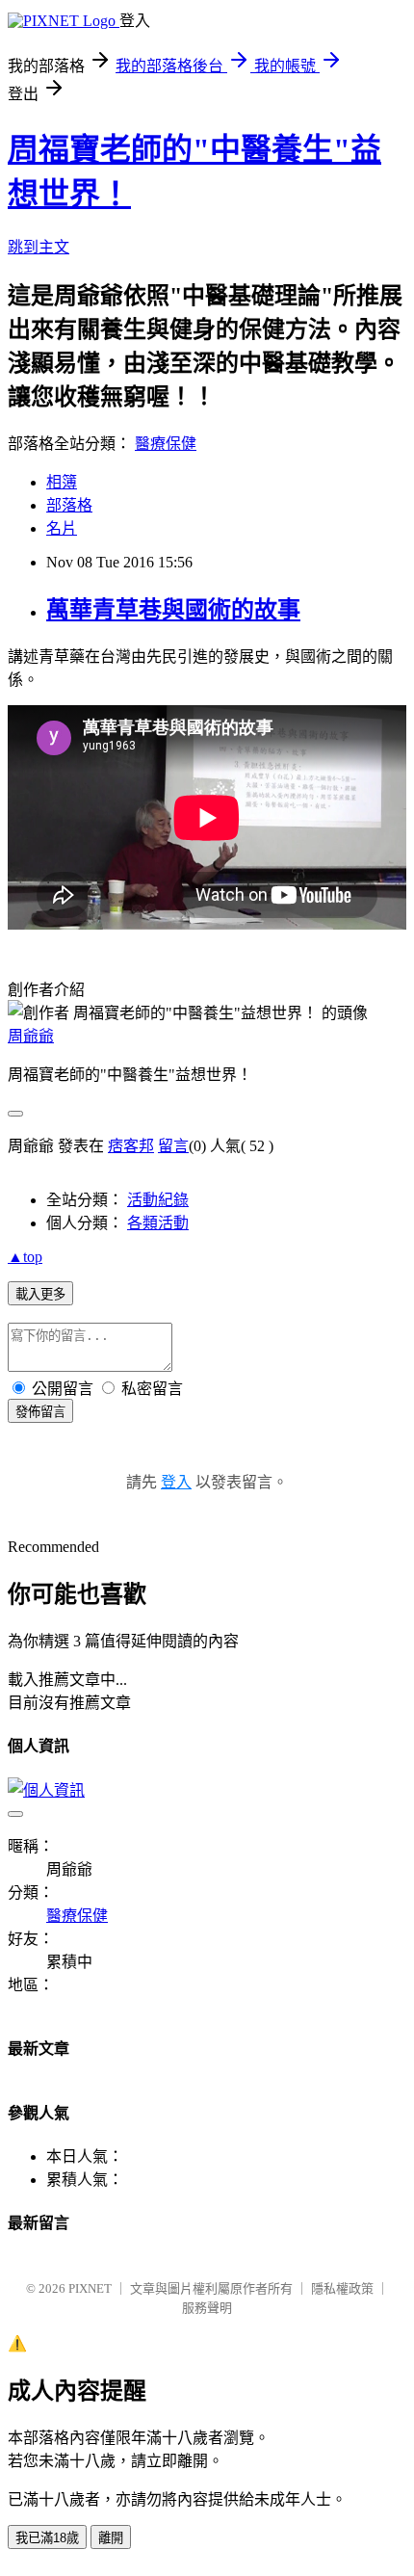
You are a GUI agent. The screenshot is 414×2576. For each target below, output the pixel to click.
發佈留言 (40, 1412)
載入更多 (40, 1294)
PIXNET (90, 2288)
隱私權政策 (342, 2288)
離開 (111, 2538)
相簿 (62, 482)
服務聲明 (207, 2308)
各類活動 (158, 1223)
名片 (62, 528)
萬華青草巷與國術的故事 (173, 610)
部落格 (69, 505)
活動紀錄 (158, 1200)
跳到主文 (39, 247)
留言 (173, 1146)
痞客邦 (131, 1146)
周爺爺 (31, 1036)
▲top (25, 1257)
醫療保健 (166, 444)
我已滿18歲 (47, 2538)
